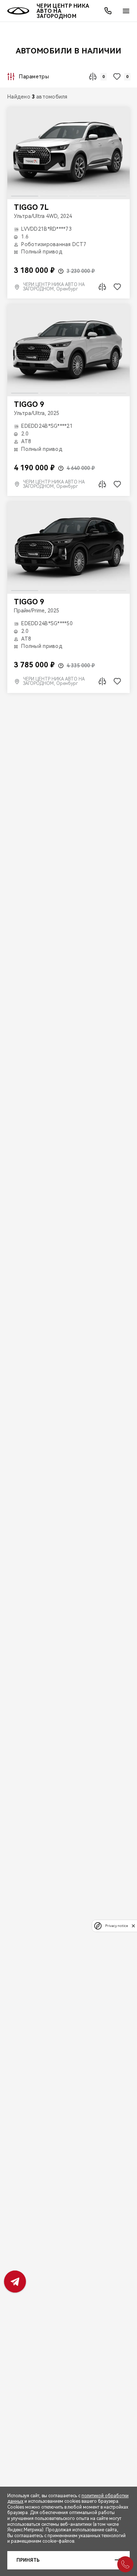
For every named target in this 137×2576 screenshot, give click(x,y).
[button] (61, 271)
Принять (28, 2560)
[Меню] (126, 11)
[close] (133, 1926)
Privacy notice (117, 1926)
